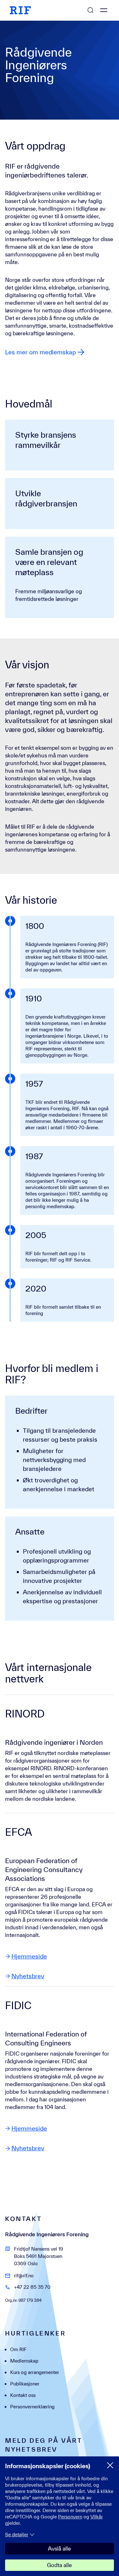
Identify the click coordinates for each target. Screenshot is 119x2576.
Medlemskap (24, 2361)
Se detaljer (17, 2534)
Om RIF (18, 2349)
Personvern (70, 2517)
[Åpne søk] (90, 10)
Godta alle (60, 2565)
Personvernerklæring (32, 2407)
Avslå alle (60, 2548)
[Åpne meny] (104, 10)
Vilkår (97, 2517)
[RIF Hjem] (20, 10)
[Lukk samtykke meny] (110, 2465)
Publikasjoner (25, 2384)
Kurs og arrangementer (35, 2372)
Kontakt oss (23, 2395)
